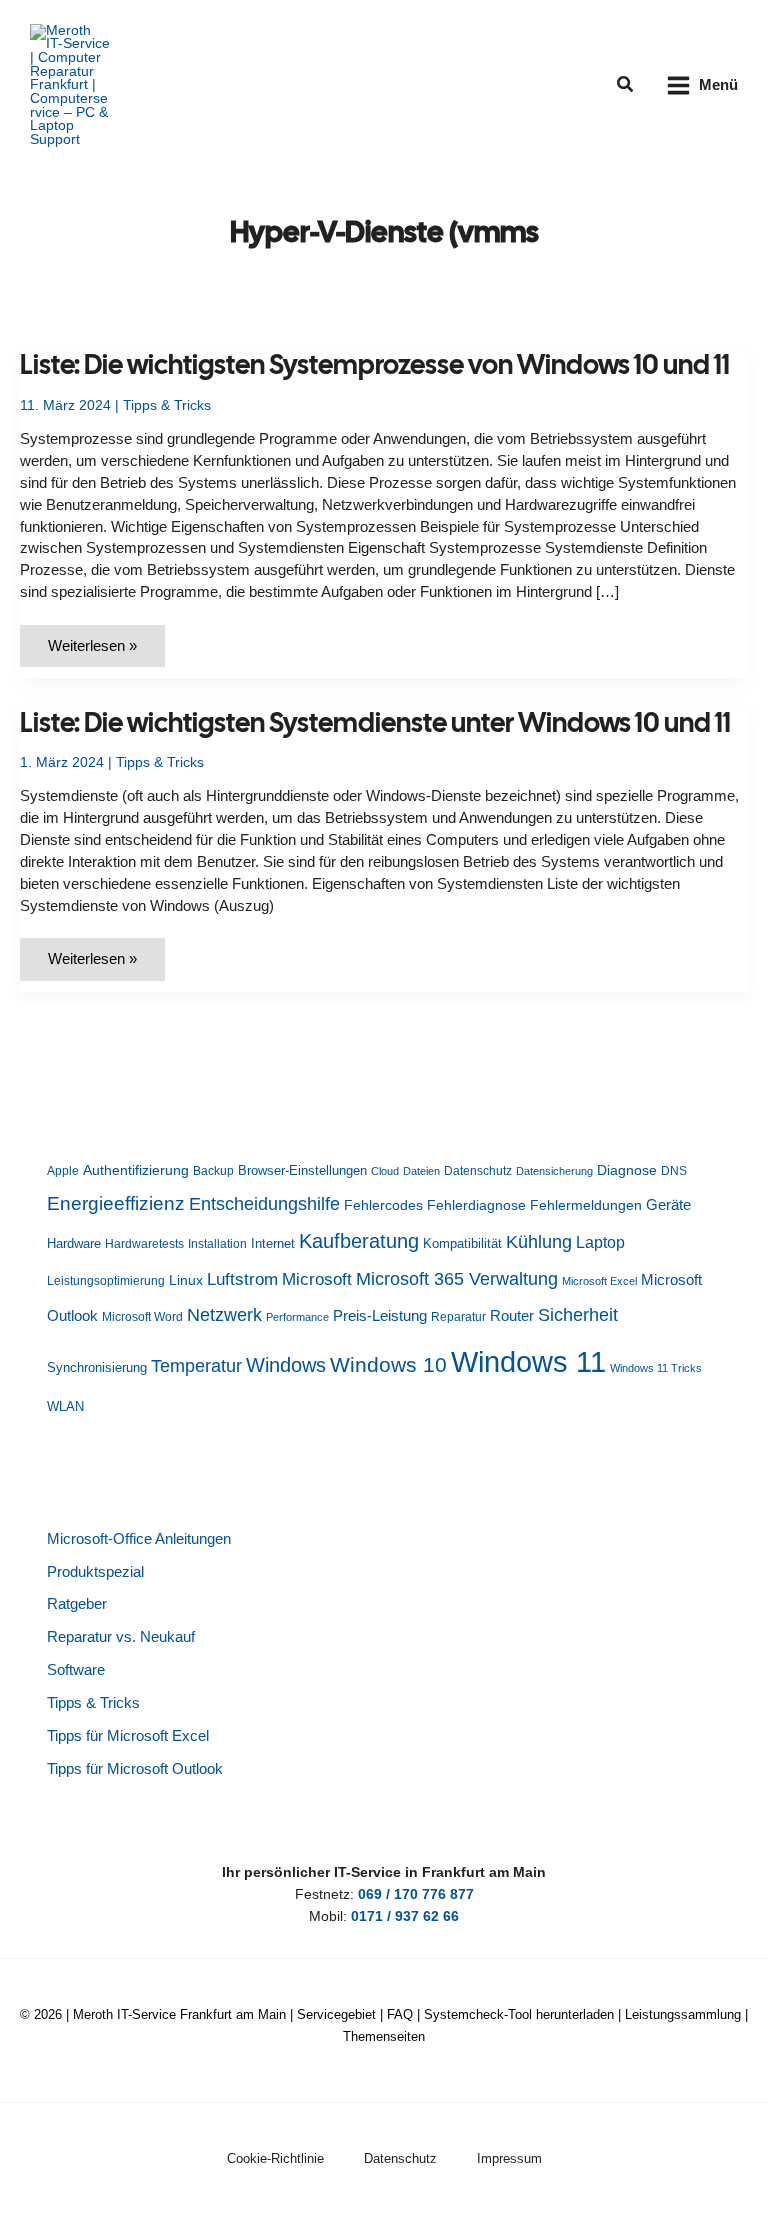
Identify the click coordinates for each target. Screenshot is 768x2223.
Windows (286, 1365)
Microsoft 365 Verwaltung (457, 1279)
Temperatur (196, 1366)
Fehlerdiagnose (476, 1205)
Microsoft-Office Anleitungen (139, 1539)
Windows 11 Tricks (656, 1368)
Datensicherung (554, 1171)
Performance (297, 1317)
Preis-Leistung (380, 1316)
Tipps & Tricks (167, 405)
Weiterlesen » (103, 652)
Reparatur (458, 1317)
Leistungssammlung (683, 2014)
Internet (273, 1243)
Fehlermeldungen (586, 1205)
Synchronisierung (97, 1367)
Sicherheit (578, 1315)
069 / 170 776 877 (416, 1894)
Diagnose (627, 1170)
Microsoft (317, 1279)
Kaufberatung (359, 1241)
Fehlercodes (383, 1205)
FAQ (400, 2014)
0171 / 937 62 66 (405, 1916)
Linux (186, 1280)
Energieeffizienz (116, 1203)
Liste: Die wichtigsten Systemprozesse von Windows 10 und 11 (375, 364)
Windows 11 (528, 1361)
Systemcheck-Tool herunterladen (519, 2014)
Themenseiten (384, 2036)
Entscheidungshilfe (264, 1204)
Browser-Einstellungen (302, 1170)
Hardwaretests (144, 1244)
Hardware (74, 1243)
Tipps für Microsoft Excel (128, 1736)
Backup (213, 1171)
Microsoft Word (142, 1317)
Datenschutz (478, 1170)
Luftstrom (242, 1279)
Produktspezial (95, 1572)
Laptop (600, 1242)
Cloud (385, 1171)
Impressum (509, 2158)
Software (76, 1670)
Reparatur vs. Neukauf (121, 1637)
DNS (674, 1171)
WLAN (65, 1406)
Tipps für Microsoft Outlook (135, 1769)
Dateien (421, 1171)
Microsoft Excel (599, 1281)
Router (512, 1315)
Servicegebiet (336, 2014)
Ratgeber (77, 1604)
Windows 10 (388, 1364)
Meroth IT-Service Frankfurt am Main (179, 2014)
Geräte (668, 1204)
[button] (626, 85)
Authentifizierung (136, 1170)
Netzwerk (224, 1315)
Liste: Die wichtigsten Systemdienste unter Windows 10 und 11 (375, 722)
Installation (217, 1244)
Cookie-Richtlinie (275, 2158)
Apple (63, 1171)
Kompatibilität (462, 1243)
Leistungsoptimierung (106, 1281)
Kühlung (539, 1242)
